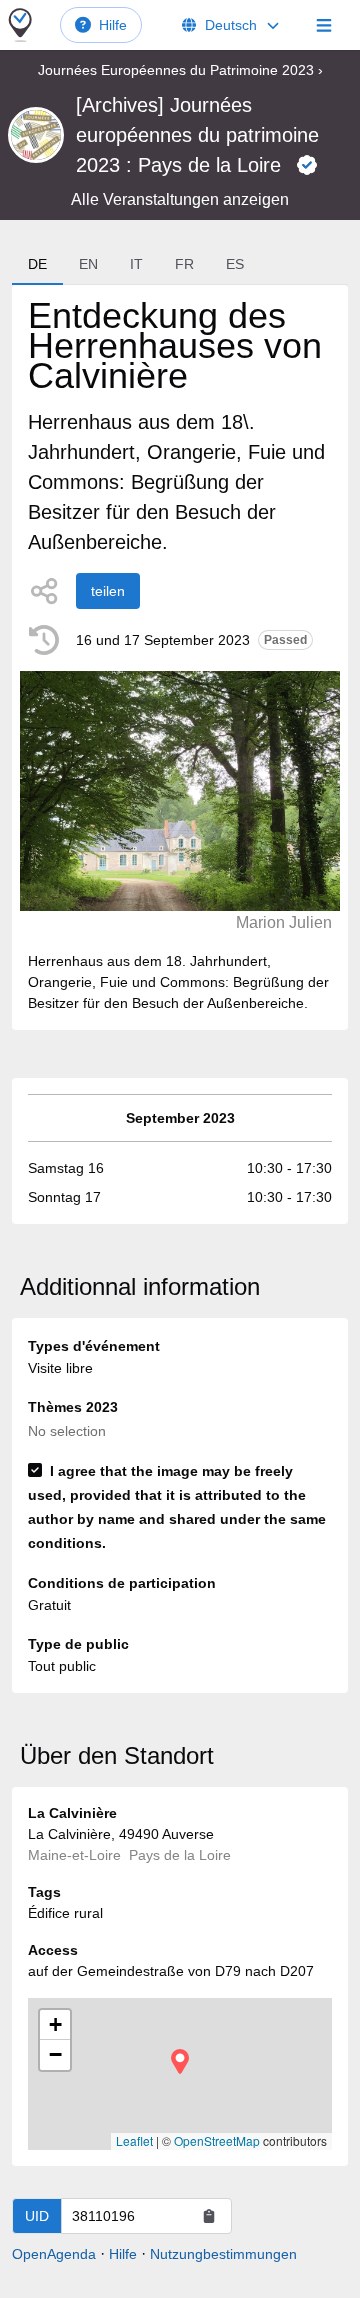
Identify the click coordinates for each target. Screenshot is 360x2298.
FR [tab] (184, 264)
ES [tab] (235, 264)
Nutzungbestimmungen (223, 2254)
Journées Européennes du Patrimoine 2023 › (180, 70)
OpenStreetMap (217, 2140)
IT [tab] (136, 264)
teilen (108, 591)
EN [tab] (88, 264)
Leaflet (134, 2140)
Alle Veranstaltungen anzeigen (180, 199)
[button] (180, 2061)
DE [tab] (37, 264)
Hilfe (113, 25)
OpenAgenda (54, 2254)
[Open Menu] (324, 25)
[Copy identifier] (209, 2216)
